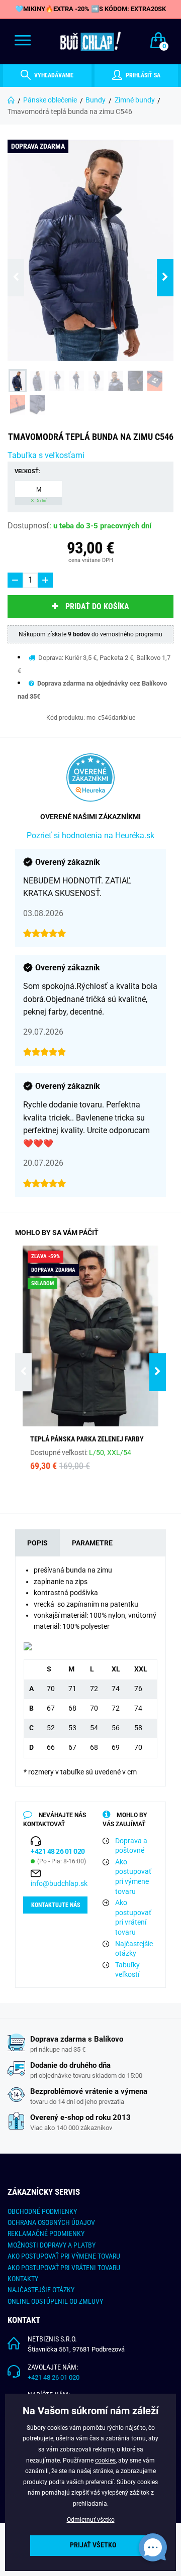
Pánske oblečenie (50, 100)
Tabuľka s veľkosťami (46, 455)
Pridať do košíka (97, 606)
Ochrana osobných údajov (51, 2222)
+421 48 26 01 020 (54, 2377)
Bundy (96, 100)
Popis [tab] (37, 1543)
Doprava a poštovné (131, 1846)
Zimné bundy (135, 100)
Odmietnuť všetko (91, 2520)
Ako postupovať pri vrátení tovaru (133, 1917)
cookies (105, 2460)
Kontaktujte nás (56, 1905)
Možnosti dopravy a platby (52, 2245)
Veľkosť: (27, 471)
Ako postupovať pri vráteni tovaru (64, 2268)
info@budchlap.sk (59, 1883)
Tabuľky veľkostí (127, 1970)
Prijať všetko (93, 2545)
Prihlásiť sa (142, 75)
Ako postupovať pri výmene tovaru (133, 1877)
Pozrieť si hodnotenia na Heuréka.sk (90, 835)
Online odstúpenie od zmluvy (55, 2301)
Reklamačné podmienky (46, 2233)
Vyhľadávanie (53, 75)
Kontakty (23, 2279)
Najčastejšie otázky (134, 1949)
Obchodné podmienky (42, 2211)
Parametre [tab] (92, 1543)
